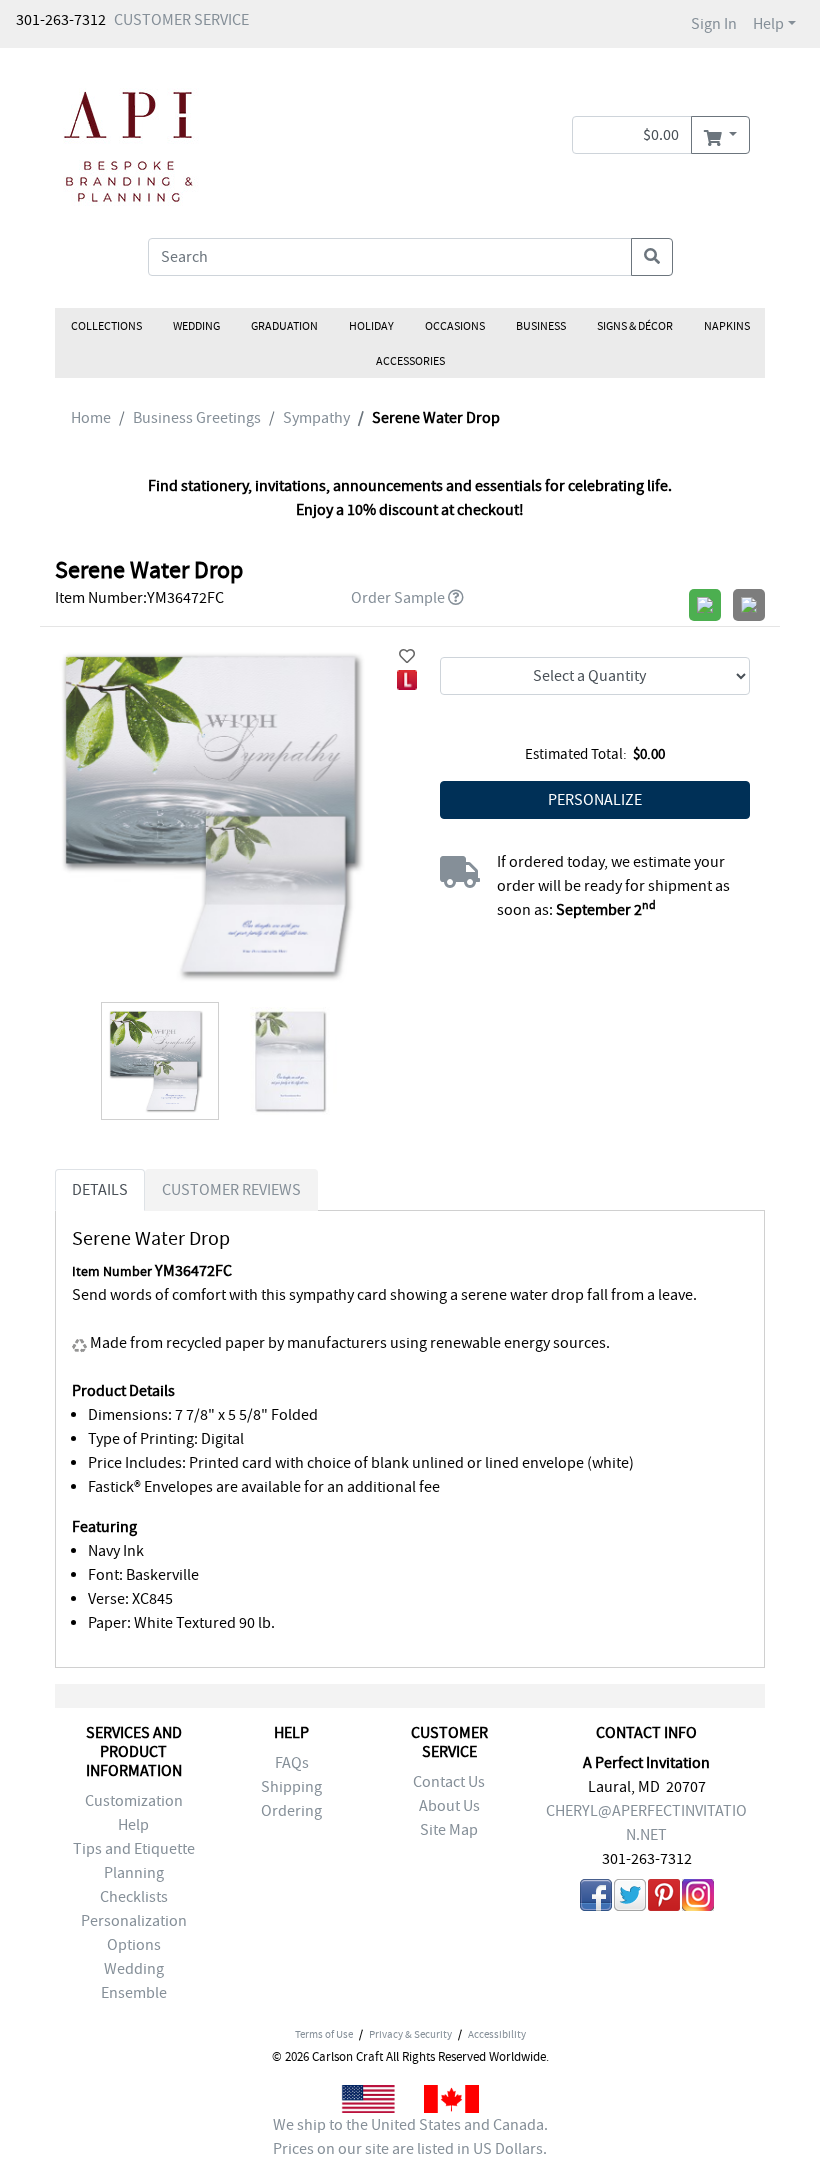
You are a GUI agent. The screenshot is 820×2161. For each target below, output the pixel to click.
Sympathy (316, 418)
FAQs (292, 1763)
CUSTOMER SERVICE (181, 20)
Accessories (410, 361)
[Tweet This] (630, 1898)
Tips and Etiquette (134, 1849)
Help (768, 24)
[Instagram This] (698, 1898)
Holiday (371, 326)
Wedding (196, 326)
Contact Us (449, 1782)
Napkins (727, 326)
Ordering (291, 1811)
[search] (652, 257)
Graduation (284, 326)
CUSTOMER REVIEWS (231, 1190)
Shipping (291, 1787)
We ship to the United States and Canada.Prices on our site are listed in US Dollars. (410, 2137)
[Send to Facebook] (596, 1898)
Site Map (449, 1830)
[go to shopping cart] (720, 135)
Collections (106, 326)
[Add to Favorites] (407, 657)
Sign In (714, 24)
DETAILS (100, 1190)
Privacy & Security (410, 2034)
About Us (449, 1806)
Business (541, 326)
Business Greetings (197, 418)
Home (91, 418)
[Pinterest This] (664, 1898)
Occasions (455, 326)
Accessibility (497, 2034)
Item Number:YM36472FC (139, 598)
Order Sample (398, 598)
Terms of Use (324, 2034)
